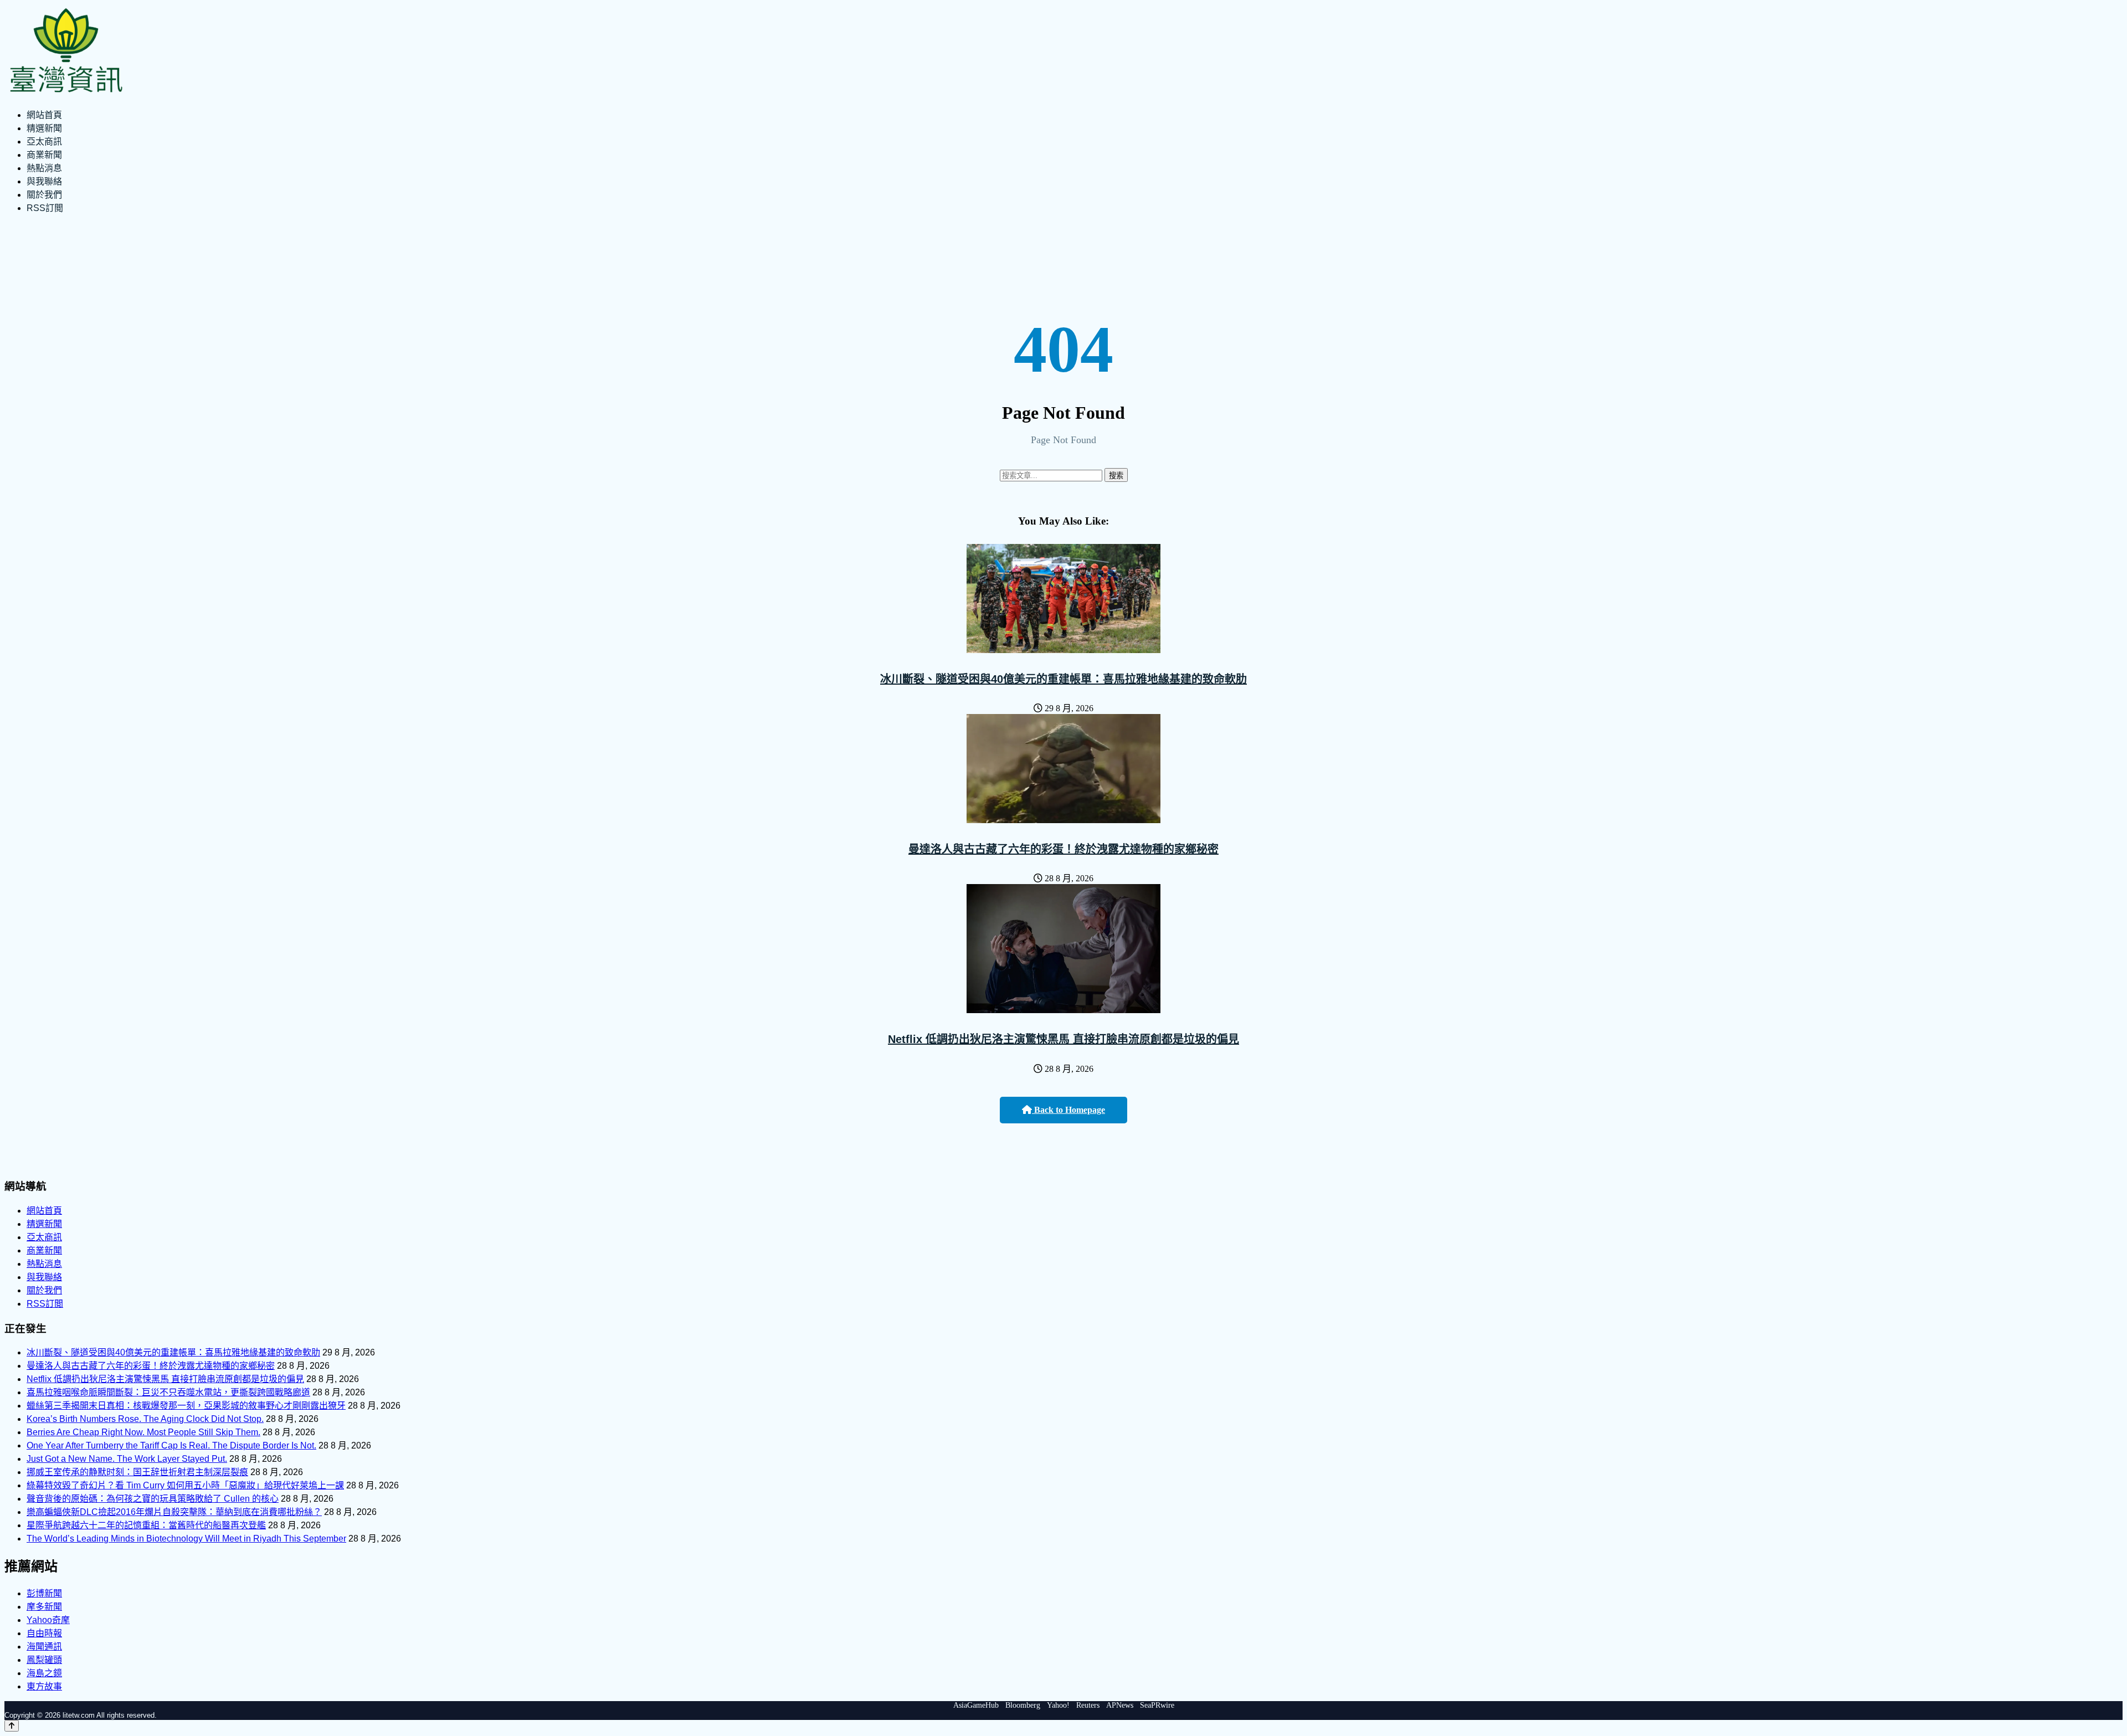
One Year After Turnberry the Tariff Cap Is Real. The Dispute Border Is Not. (171, 1445)
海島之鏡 (44, 1673)
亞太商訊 (44, 142)
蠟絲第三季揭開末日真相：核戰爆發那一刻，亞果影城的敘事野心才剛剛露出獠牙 (186, 1406)
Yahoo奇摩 (48, 1620)
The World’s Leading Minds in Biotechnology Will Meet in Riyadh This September (186, 1539)
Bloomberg (1023, 1705)
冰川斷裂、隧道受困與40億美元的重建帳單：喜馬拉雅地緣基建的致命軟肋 (1063, 679)
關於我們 (44, 195)
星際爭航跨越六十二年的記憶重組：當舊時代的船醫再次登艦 (146, 1525)
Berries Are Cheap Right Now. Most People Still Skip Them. (143, 1432)
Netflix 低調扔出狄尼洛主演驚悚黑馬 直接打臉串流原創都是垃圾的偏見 (1063, 1039)
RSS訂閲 (45, 208)
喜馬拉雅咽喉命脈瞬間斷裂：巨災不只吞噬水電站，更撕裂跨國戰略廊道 (168, 1392)
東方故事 (44, 1686)
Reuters (1088, 1705)
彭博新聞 (44, 1593)
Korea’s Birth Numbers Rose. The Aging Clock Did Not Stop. (145, 1419)
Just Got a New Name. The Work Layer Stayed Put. (127, 1459)
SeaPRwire (1157, 1705)
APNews (1120, 1705)
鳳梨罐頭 (44, 1660)
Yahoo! (1058, 1705)
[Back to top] (12, 1726)
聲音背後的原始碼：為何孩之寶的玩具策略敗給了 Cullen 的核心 (153, 1499)
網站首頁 (44, 115)
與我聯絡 (44, 181)
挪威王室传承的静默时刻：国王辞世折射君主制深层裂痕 (137, 1472)
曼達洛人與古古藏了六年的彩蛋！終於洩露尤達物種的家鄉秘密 (1063, 849)
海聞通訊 (44, 1647)
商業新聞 (44, 155)
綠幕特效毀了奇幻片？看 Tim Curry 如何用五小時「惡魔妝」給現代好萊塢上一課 (185, 1485)
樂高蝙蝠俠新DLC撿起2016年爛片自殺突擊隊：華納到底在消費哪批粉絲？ (174, 1512)
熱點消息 (44, 168)
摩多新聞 (44, 1607)
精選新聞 (44, 128)
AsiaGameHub (976, 1705)
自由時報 (44, 1633)
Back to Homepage (1068, 1110)
